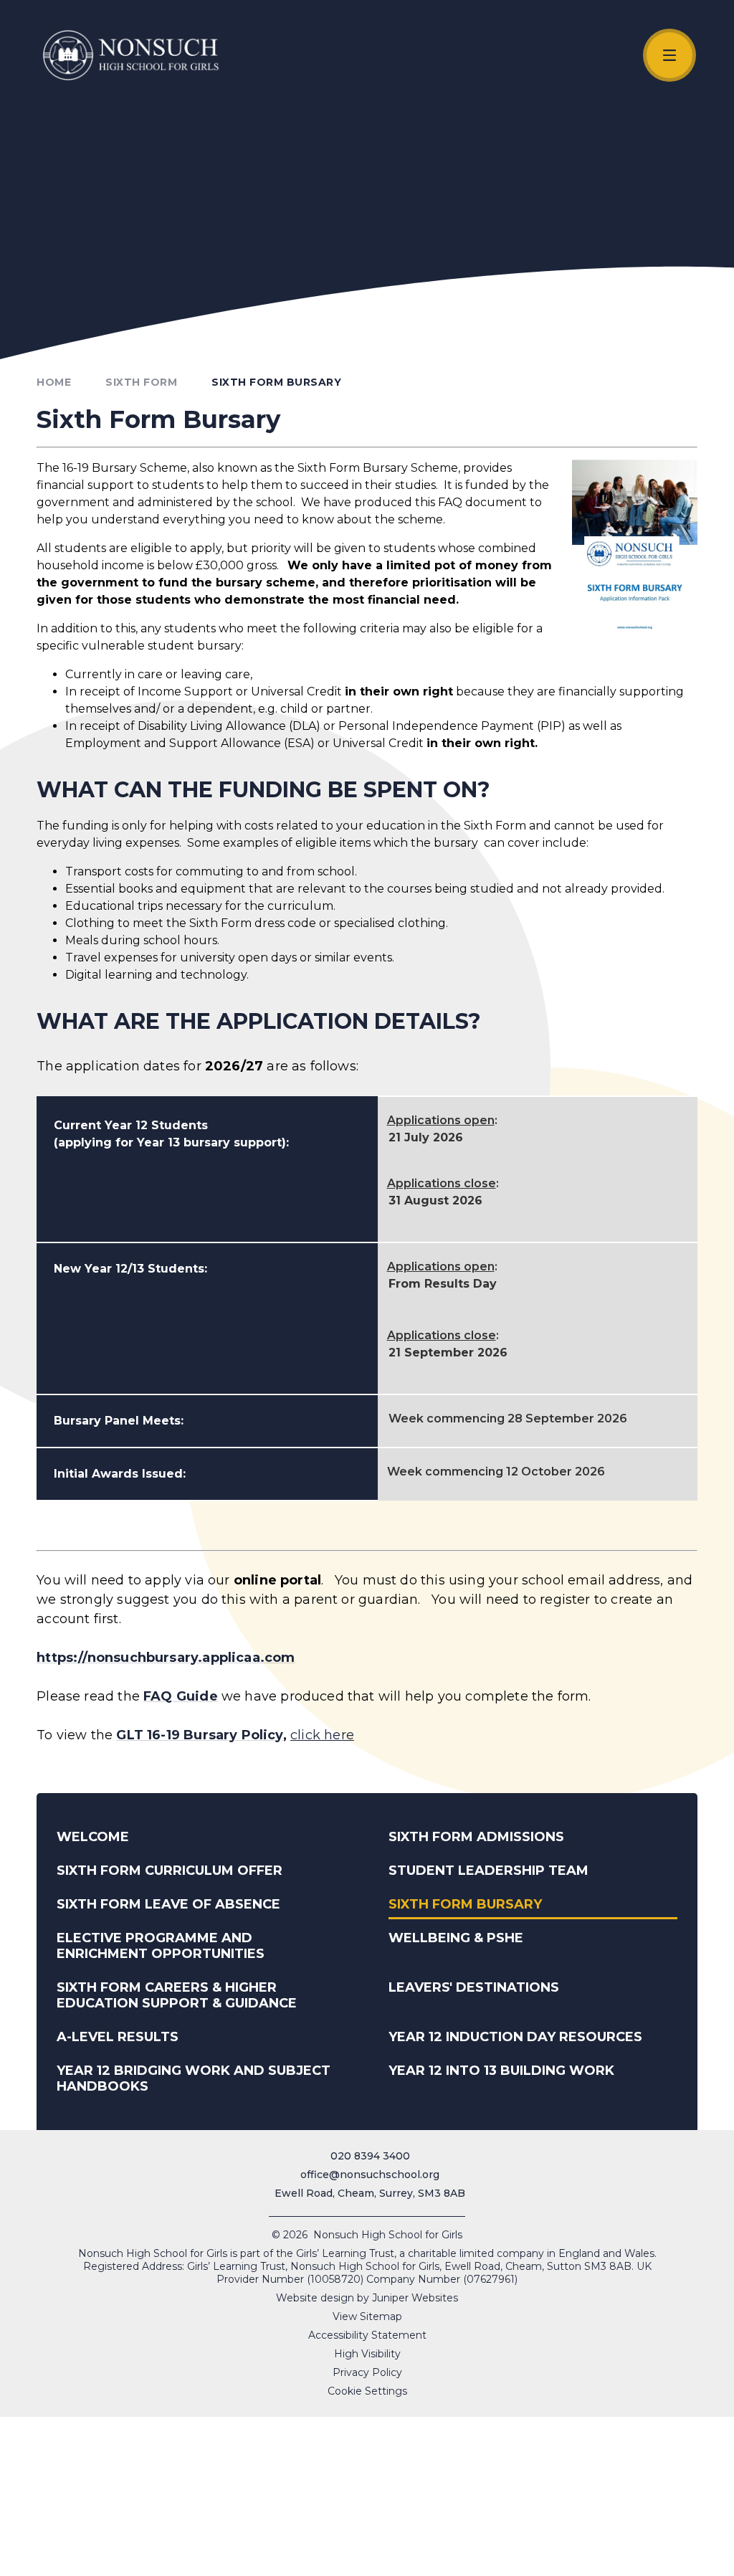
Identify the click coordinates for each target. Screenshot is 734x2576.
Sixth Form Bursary (276, 382)
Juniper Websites (415, 2298)
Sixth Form (141, 382)
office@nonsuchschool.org (370, 2175)
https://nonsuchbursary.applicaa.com (166, 1658)
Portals (617, 2559)
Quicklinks (385, 2559)
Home (54, 382)
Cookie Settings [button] (367, 2391)
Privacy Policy (367, 2372)
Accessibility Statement (367, 2335)
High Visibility (367, 2354)
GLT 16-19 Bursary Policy (199, 1735)
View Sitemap (367, 2316)
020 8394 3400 (370, 2156)
